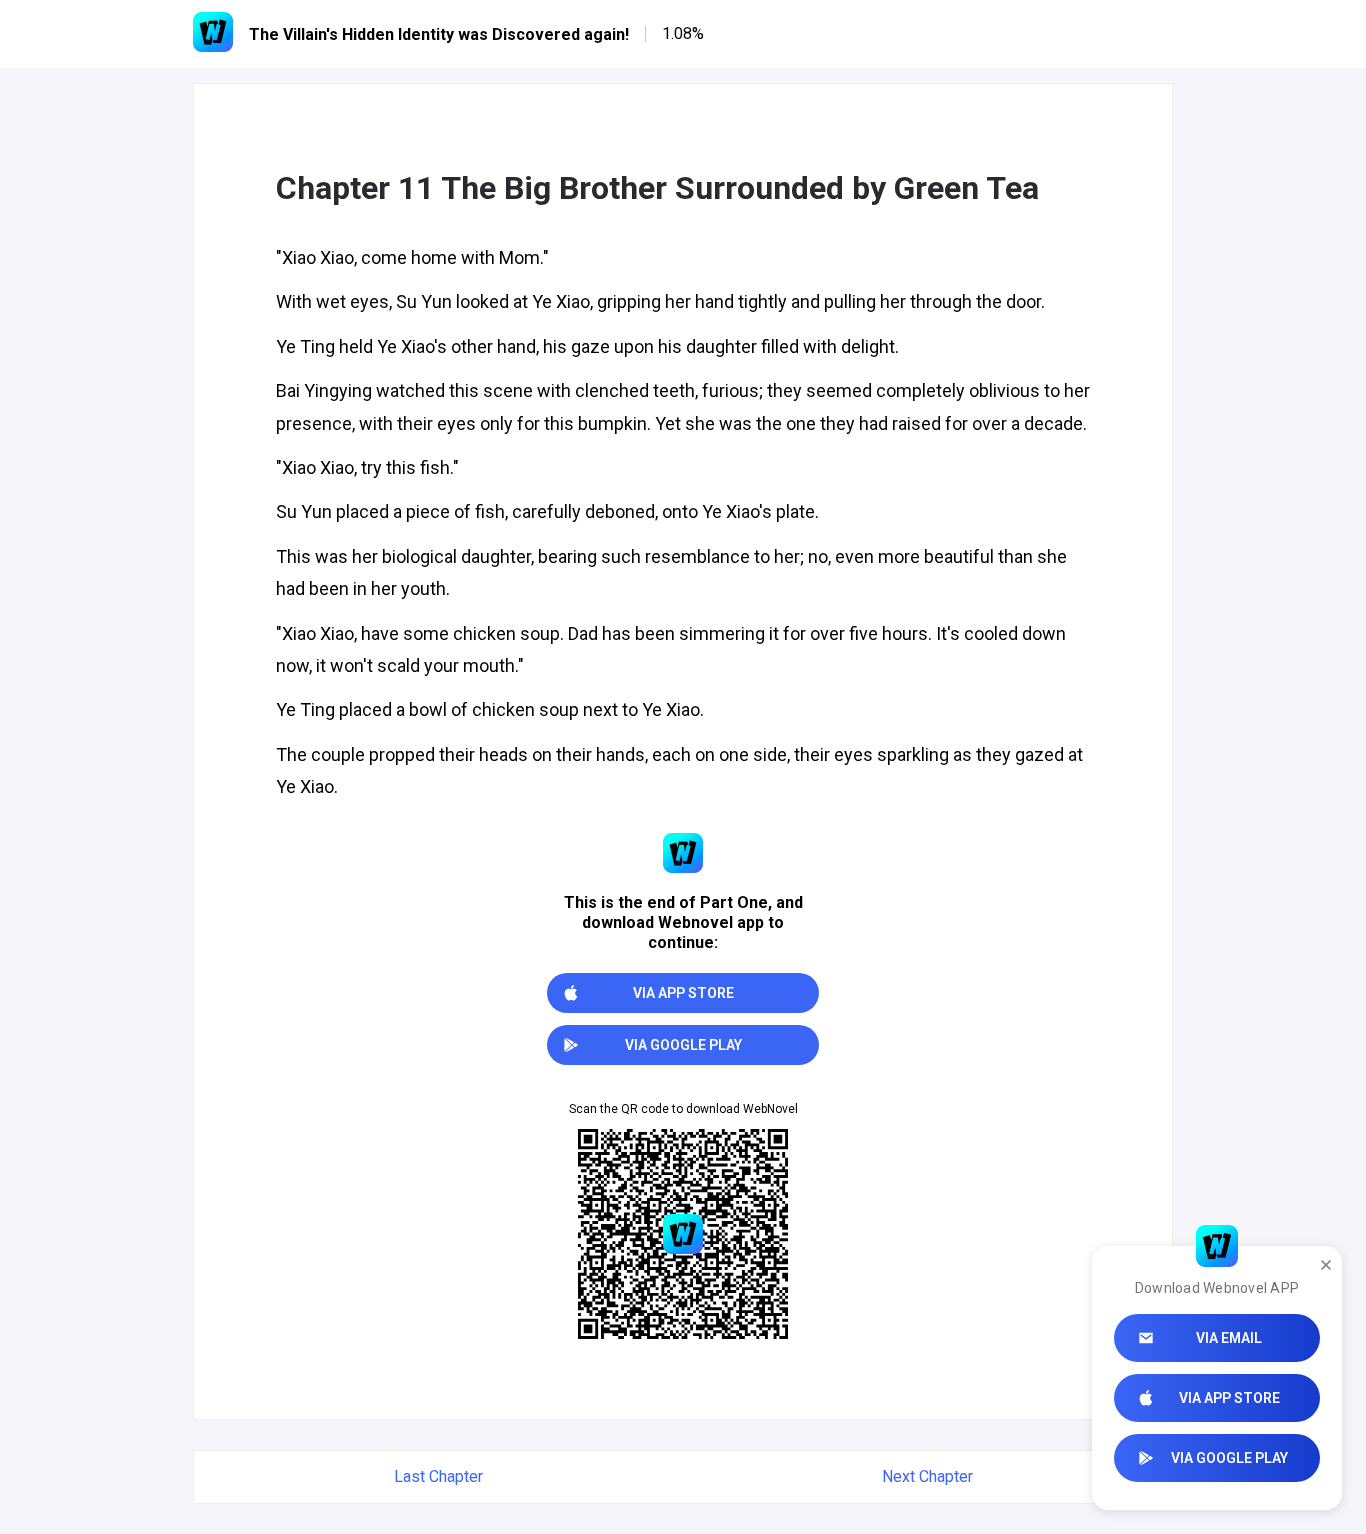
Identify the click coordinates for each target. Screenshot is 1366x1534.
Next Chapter (927, 1476)
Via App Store (1229, 1398)
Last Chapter (438, 1476)
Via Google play (1229, 1458)
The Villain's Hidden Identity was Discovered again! (439, 34)
